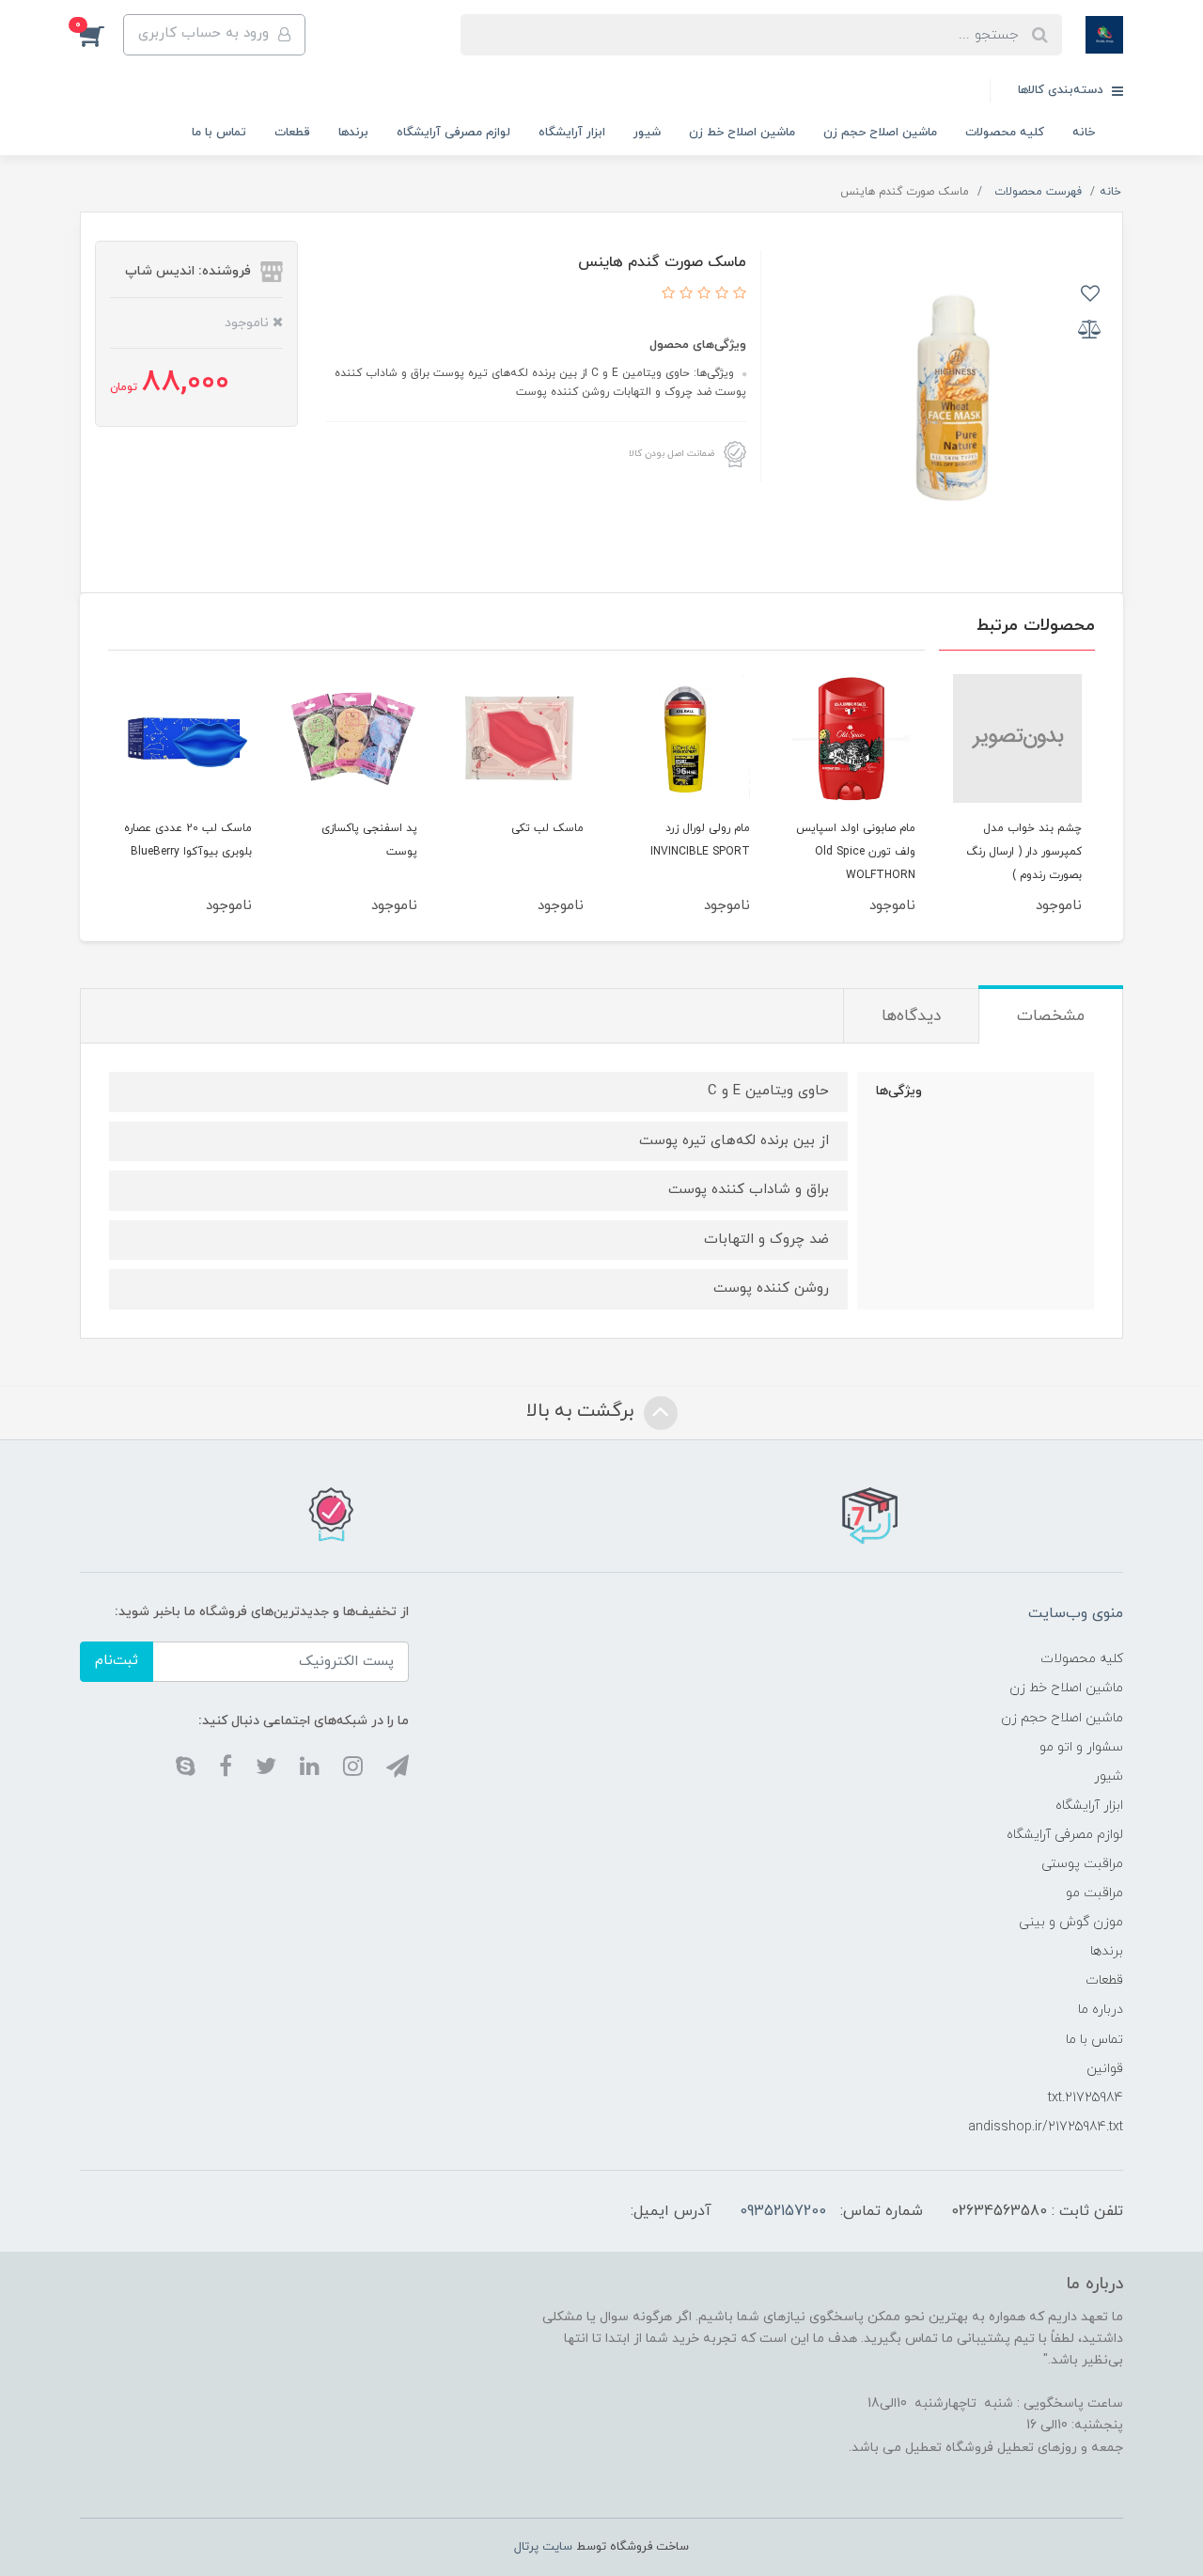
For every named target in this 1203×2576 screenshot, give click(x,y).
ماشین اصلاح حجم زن (880, 133)
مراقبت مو (1094, 1893)
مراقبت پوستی (1082, 1864)
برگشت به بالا (583, 1411)
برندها (353, 133)
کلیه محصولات (1005, 133)
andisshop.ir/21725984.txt (1046, 2127)
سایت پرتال (543, 2547)
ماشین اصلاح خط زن (742, 133)
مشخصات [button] (1051, 1016)
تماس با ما (219, 133)
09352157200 (783, 2211)
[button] (102, 35)
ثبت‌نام (117, 1661)
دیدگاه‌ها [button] (911, 1016)
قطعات (292, 133)
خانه (1084, 133)
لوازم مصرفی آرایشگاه (453, 133)
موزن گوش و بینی (1071, 1922)
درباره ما (1101, 2010)
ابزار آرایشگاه (572, 133)
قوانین (1105, 2069)
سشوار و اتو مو (1081, 1747)
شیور (647, 133)
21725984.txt (1086, 2098)
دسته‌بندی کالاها (1062, 90)
